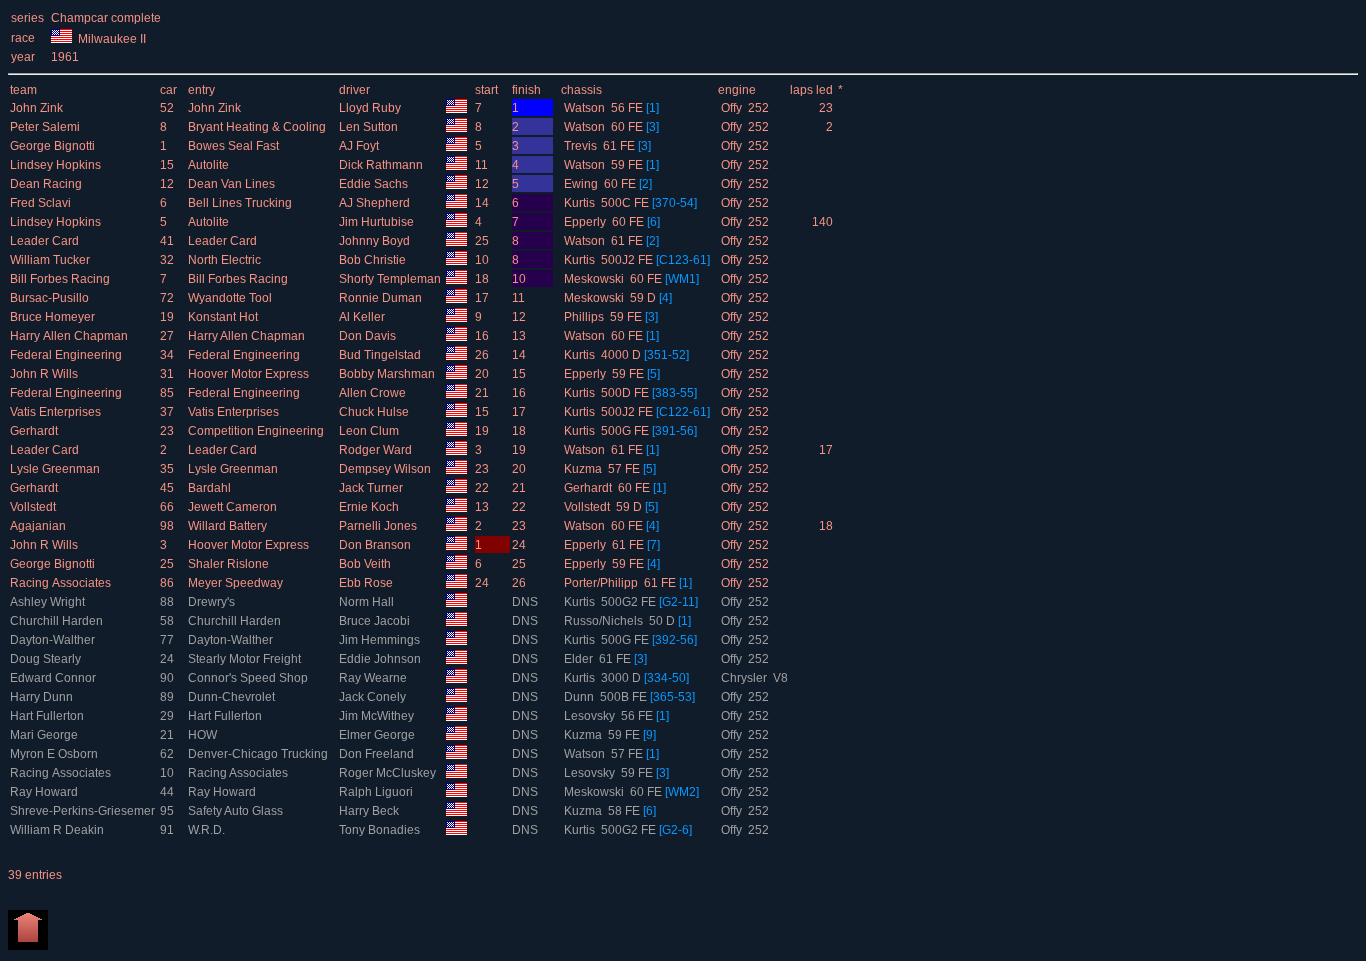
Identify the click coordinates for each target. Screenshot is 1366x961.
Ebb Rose (367, 583)
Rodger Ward (377, 450)
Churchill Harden (58, 621)
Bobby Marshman (388, 374)
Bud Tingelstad (381, 355)
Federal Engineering (67, 355)
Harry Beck (370, 811)
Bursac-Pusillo (51, 298)
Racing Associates (62, 583)
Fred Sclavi (42, 203)
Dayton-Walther (54, 640)
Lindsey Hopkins (57, 165)
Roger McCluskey (389, 773)
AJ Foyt (360, 146)
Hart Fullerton (48, 716)
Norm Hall (368, 602)
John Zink (38, 108)
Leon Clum (370, 431)
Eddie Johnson (381, 659)
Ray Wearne (374, 678)
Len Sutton (370, 127)
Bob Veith (366, 564)
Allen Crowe (374, 393)
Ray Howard (45, 792)
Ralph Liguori (377, 792)
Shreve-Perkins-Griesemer (84, 811)
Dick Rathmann (382, 165)
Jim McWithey (378, 716)
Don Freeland (378, 754)
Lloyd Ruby (371, 108)
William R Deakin (58, 830)
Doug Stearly (47, 659)
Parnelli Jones (379, 526)
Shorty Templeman (391, 279)
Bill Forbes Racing (61, 279)
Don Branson (376, 545)
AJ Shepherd (376, 203)
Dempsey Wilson (386, 469)
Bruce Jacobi (376, 621)
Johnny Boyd (376, 241)
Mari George (45, 735)
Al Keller (363, 317)
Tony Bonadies (381, 830)
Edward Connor (54, 678)
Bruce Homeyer (54, 317)
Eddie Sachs (375, 184)
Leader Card (46, 241)
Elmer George (378, 735)
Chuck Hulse (375, 412)
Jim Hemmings (381, 640)
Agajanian (39, 526)
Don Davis (369, 336)
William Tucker (51, 260)
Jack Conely (374, 697)
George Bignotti (54, 146)
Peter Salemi (46, 127)
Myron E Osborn (55, 754)
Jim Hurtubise (378, 222)
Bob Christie (374, 260)
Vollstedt (34, 507)
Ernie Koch (370, 507)
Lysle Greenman (56, 469)
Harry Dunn (43, 697)
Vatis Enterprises (57, 412)
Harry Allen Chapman (70, 336)
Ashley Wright (49, 602)
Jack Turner (372, 488)
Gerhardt (35, 431)
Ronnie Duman (382, 298)
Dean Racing (47, 184)
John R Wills (45, 374)
